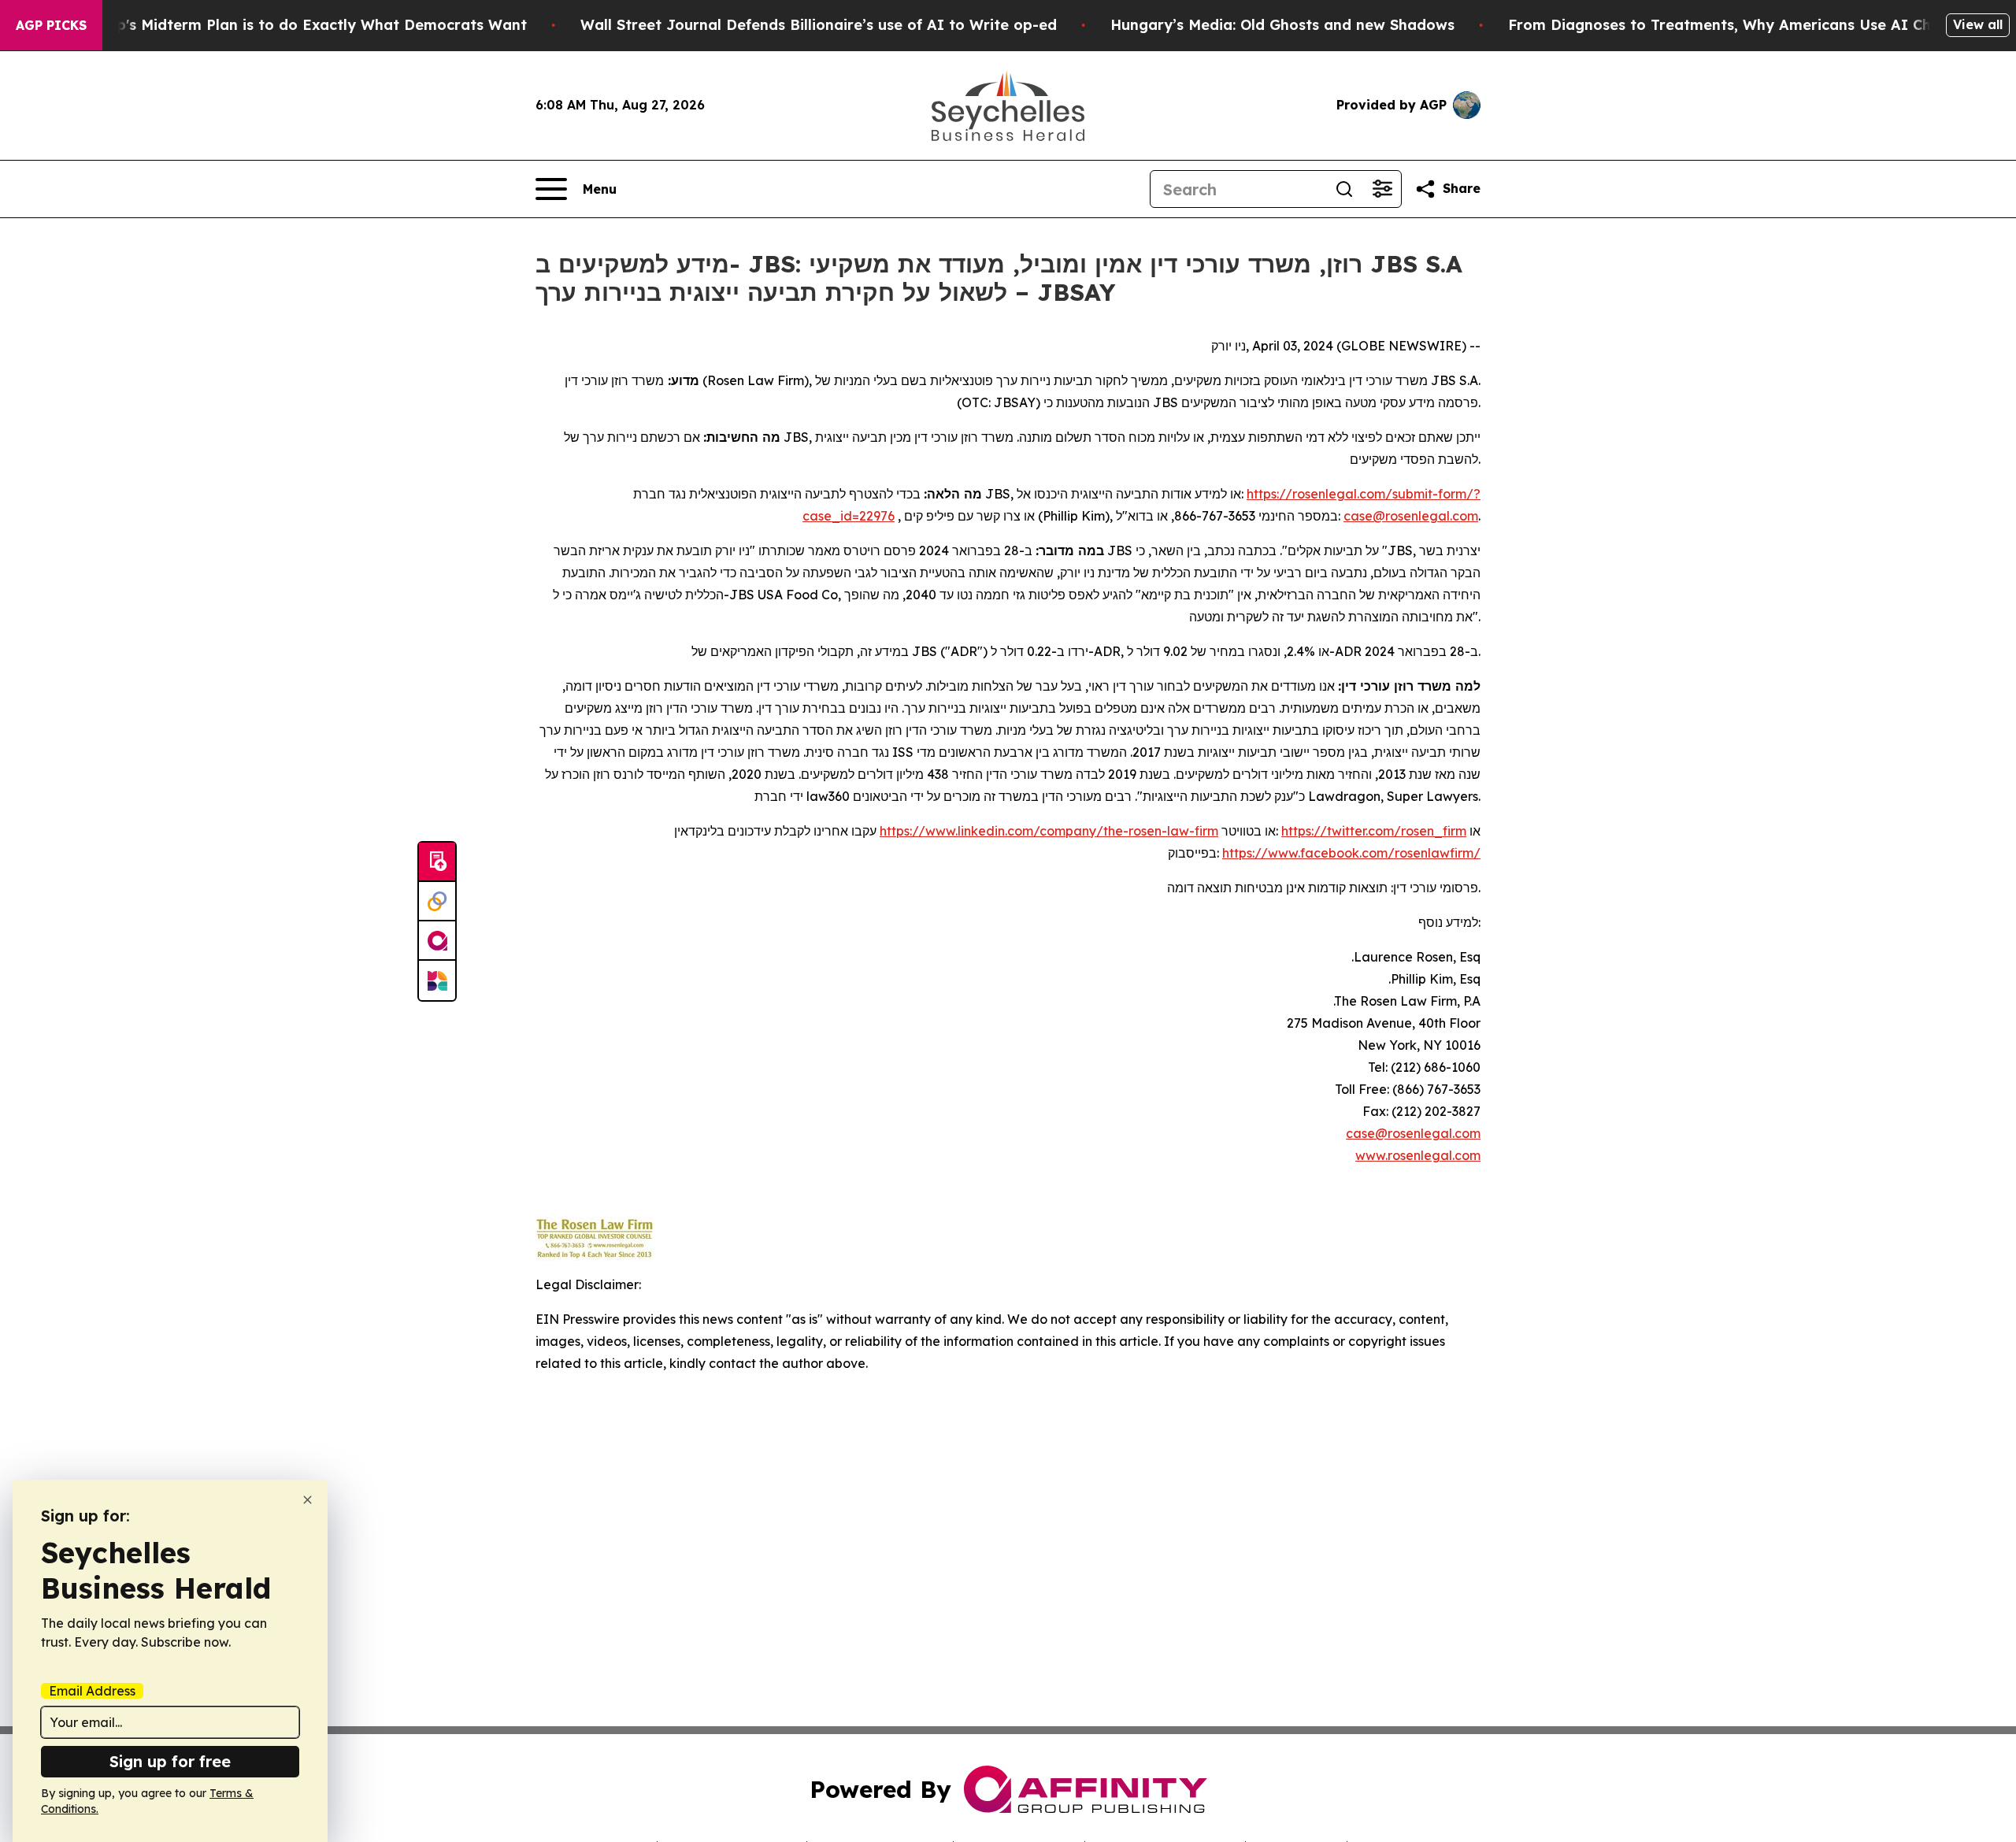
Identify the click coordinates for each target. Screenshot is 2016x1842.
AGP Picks (51, 25)
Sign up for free (170, 1761)
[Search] (1344, 189)
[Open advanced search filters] (1382, 189)
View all (1978, 24)
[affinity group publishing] (437, 941)
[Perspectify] (437, 902)
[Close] (308, 1500)
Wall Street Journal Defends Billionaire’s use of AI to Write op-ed (819, 25)
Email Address (92, 1691)
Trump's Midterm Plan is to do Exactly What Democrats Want (303, 25)
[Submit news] (437, 862)
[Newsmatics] (437, 980)
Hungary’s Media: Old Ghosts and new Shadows (1282, 25)
